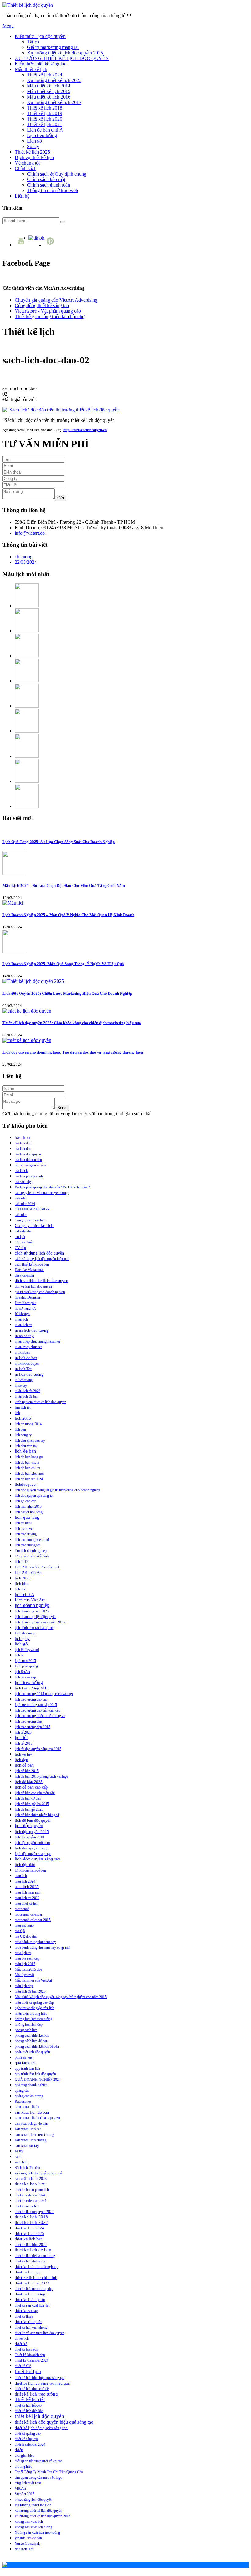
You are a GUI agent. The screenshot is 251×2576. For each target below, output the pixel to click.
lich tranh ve (24, 1529)
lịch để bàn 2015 (27, 1771)
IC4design (22, 1314)
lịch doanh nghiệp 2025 (32, 1611)
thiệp (19, 2450)
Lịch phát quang (26, 1666)
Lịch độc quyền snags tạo (33, 1854)
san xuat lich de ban (32, 2112)
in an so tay (24, 1336)
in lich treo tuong (29, 1374)
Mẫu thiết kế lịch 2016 (49, 97)
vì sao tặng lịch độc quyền (34, 2500)
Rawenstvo (23, 2102)
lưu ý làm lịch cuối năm (32, 1556)
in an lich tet (23, 1325)
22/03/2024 (26, 562)
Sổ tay (33, 146)
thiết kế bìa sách (26, 2349)
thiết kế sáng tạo (26, 2439)
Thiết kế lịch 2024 (45, 75)
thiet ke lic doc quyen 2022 (34, 2212)
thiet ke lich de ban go (30, 2261)
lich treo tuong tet (27, 1545)
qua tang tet (25, 2063)
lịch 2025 (23, 1578)
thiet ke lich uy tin (30, 2300)
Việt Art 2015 (24, 2494)
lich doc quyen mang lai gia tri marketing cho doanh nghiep (57, 1490)
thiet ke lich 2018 (31, 2217)
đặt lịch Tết (24, 2549)
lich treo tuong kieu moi (32, 1540)
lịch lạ (19, 1655)
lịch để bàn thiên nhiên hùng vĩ (37, 1815)
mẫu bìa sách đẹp (27, 1958)
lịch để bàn (24, 1765)
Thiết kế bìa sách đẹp (30, 2355)
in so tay (21, 1385)
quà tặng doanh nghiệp (31, 2085)
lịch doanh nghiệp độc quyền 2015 (40, 1622)
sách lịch (21, 2162)
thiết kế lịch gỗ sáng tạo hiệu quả (42, 2383)
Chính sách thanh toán (49, 185)
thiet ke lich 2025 (29, 2234)
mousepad (22, 1909)
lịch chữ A (24, 1594)
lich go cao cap (25, 1501)
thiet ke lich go (27, 2272)
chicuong (24, 557)
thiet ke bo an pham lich (32, 2190)
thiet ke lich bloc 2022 (31, 2245)
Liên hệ (22, 196)
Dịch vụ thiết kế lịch (34, 157)
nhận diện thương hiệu (31, 2013)
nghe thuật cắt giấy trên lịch (34, 2008)
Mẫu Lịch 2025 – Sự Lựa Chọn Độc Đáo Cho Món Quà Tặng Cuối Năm (64, 885)
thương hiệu (23, 2466)
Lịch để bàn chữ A (45, 130)
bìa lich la (22, 1171)
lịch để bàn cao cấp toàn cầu (35, 1793)
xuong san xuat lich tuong (33, 2527)
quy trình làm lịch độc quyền (35, 2074)
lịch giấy (22, 1638)
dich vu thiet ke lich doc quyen (41, 1281)
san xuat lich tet (28, 2129)
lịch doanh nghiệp (32, 1605)
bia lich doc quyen (28, 1154)
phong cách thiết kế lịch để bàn (37, 2046)
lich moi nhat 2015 (28, 1507)
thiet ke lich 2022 (31, 2222)
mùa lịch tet (23, 1953)
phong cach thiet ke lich (32, 2035)
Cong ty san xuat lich (30, 1220)
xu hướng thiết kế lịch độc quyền (38, 2511)
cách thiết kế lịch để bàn (32, 1264)
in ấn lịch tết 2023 (28, 1391)
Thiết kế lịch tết (30, 2399)
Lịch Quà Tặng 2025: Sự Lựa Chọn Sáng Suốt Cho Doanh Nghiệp (59, 842)
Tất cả (33, 42)
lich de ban (25, 1451)
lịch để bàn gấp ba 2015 (32, 1804)
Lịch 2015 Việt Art (28, 1573)
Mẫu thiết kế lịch (31, 69)
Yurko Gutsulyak (27, 2544)
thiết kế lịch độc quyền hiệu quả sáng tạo (54, 2422)
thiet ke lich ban (29, 2239)
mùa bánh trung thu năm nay (35, 1942)
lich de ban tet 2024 (29, 1479)
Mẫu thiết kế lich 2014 (49, 86)
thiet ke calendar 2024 (30, 2201)
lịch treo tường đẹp (28, 1721)
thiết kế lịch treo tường (36, 2394)
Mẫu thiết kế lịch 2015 (49, 91)
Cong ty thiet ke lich (34, 1225)
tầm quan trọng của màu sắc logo (38, 2477)
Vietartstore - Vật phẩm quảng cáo (48, 311)
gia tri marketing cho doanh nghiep (40, 1292)
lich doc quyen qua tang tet (34, 1496)
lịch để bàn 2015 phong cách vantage (41, 1776)
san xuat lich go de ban (31, 2124)
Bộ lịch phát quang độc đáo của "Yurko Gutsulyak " (52, 1187)
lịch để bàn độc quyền (33, 1820)
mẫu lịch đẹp (24, 1986)
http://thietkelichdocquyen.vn (85, 430)
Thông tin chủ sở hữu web (52, 190)
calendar (21, 1198)
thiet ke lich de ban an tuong (35, 2256)
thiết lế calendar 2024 (30, 2444)
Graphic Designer (28, 1297)
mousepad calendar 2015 (33, 1920)
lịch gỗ (21, 1644)
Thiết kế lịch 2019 (45, 113)
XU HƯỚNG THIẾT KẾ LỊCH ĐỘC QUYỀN (62, 58)
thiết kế (21, 2344)
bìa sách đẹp (24, 1182)
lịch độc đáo (25, 1865)
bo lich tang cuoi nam (30, 1165)
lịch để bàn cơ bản (28, 1798)
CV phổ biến (24, 1242)
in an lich (21, 1319)
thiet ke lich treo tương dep (34, 2289)
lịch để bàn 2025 (29, 1782)
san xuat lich (27, 2107)
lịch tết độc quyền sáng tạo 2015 (38, 1749)
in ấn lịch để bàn (26, 1396)
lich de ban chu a (27, 1463)
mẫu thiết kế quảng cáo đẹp (34, 2002)
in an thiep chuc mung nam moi (37, 1341)
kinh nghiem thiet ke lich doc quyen (40, 1402)
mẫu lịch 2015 (25, 1964)
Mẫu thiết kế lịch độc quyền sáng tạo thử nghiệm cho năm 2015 (61, 1997)
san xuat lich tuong (31, 2140)
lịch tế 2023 (23, 1732)
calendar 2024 (25, 1204)
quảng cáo (22, 2091)
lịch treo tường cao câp (31, 1699)
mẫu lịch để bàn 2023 (30, 1991)
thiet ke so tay (26, 2311)
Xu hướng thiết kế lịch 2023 (54, 80)
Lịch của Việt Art (30, 1600)
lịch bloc (22, 1584)
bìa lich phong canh (29, 1176)
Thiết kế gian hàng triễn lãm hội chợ (50, 316)
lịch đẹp (21, 1760)
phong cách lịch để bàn (31, 2041)
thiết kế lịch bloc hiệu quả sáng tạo (39, 2378)
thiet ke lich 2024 (29, 2228)
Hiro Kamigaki (26, 1303)
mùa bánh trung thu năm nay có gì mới (43, 1947)
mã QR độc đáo (26, 1936)
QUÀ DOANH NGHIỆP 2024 (38, 2080)
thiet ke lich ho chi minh (36, 2278)
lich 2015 (23, 1418)
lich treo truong (26, 1534)
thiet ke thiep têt (28, 2322)
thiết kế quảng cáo (28, 2433)
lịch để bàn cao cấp (31, 1787)
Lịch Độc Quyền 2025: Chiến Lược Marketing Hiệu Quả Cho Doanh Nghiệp (67, 993)
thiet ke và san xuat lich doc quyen (39, 2333)
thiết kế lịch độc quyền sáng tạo (41, 2428)
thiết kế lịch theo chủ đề (32, 2389)
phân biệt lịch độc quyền (32, 2052)
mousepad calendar (28, 1914)
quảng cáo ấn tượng (29, 2096)
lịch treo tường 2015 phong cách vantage (44, 1694)
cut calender (23, 1231)
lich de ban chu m (27, 1468)
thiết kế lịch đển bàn (29, 2411)
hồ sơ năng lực (25, 1308)
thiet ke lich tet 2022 (32, 2283)
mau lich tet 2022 (27, 1898)
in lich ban (22, 1352)
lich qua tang (27, 1517)
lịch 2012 (21, 1562)
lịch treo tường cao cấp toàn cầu (37, 1710)
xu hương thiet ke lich (33, 2505)
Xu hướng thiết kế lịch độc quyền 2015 (65, 53)
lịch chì (20, 1589)
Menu (8, 26)
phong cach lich (26, 2030)
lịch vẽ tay (23, 1754)
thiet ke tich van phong (31, 2327)
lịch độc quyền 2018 (29, 1837)
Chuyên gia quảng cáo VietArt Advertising (56, 300)
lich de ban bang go (29, 1457)
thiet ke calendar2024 (30, 2195)
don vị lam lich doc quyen (33, 1286)
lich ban (20, 1429)
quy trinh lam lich (27, 2069)
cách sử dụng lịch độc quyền (39, 1253)
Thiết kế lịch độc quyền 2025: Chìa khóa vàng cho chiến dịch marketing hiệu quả (72, 1023)
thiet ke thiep (24, 2316)
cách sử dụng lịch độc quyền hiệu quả (42, 1259)
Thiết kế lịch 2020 (45, 119)
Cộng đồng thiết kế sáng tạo (42, 305)
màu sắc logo (24, 1925)
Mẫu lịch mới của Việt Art (33, 1980)
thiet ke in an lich (27, 2206)
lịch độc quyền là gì (31, 1848)
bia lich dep (23, 1143)
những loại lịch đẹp (29, 2024)
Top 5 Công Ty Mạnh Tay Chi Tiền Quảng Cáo (49, 2472)
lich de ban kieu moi (29, 1474)
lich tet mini (23, 1523)
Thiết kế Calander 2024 (32, 2360)
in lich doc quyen (27, 1363)
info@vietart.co (30, 533)
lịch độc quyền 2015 (32, 1832)
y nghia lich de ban (28, 2538)
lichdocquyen (26, 1485)
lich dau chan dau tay (30, 1440)
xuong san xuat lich (29, 2522)
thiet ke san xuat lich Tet (32, 2305)
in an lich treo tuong (32, 1330)
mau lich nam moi (28, 1892)
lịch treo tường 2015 (32, 1688)
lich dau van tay (26, 1446)
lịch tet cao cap (25, 1677)
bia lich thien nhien (28, 1160)
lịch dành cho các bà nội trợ (34, 1628)
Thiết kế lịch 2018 (45, 108)
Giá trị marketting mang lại (53, 47)
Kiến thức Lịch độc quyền (40, 36)
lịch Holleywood (27, 1650)
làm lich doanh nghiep (31, 1551)
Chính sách (26, 168)
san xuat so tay (27, 2146)
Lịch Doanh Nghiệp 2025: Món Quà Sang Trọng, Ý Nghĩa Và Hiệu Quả (63, 964)
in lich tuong (24, 1380)
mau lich (21, 1876)
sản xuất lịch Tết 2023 (31, 2179)
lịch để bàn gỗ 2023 (29, 1809)
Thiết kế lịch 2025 (32, 152)
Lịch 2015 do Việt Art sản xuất (37, 1567)
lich (17, 1413)
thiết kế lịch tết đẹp (28, 2405)
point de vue (24, 2057)
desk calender (24, 1275)
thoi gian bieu (24, 2455)
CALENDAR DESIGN (32, 1209)
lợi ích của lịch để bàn (30, 1870)
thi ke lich (22, 2338)
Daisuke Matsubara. (29, 1270)
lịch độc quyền (29, 1826)
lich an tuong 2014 (28, 1424)
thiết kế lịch (28, 2371)
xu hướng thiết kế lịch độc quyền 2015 (43, 2516)
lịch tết (21, 1737)
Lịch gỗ (34, 141)
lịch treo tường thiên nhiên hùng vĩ (40, 1716)
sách (18, 2157)
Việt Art (20, 2489)
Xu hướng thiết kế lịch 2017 (54, 102)
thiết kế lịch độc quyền (39, 2416)
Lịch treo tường (42, 135)
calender (21, 1215)
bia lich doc (23, 1149)
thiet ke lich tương (30, 2294)
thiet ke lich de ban (33, 2250)
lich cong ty (23, 1435)
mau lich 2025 (27, 1887)
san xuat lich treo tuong (34, 2134)
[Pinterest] (51, 245)
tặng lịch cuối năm (28, 2483)
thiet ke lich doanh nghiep (37, 2267)
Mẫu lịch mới (24, 1975)
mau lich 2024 (25, 1881)
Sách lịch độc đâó (27, 2168)
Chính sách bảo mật (46, 179)
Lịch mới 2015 (25, 1661)
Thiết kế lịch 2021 (45, 124)
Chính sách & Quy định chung (57, 174)
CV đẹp (20, 1248)
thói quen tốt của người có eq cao (39, 2461)
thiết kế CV (23, 2366)
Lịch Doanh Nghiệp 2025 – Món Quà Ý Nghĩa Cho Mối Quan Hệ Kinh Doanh (68, 915)
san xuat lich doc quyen (37, 2118)
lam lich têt (22, 1407)
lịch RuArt (22, 1672)
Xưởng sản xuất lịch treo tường (37, 2533)
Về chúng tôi (27, 163)
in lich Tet (23, 1369)
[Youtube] (22, 245)
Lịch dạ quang (25, 1633)
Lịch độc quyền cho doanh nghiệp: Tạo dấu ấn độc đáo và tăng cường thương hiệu (73, 1052)
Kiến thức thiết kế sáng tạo (41, 64)
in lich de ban (26, 1358)
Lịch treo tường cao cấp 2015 (36, 1705)
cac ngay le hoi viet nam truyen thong (42, 1193)
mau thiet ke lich (26, 1903)
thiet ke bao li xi (30, 2184)
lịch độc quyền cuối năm (32, 1843)
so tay (19, 2151)
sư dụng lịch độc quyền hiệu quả (38, 2173)
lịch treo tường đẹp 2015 (32, 1727)
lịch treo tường (29, 1682)
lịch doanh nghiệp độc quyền (36, 1617)
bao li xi (22, 1137)
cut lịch (20, 1237)
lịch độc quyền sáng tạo (37, 1859)
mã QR (20, 1931)
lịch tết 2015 (24, 1743)
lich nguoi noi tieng (29, 1512)
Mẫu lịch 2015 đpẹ (28, 1969)
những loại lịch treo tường (34, 2019)
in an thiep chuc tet (28, 1347)
